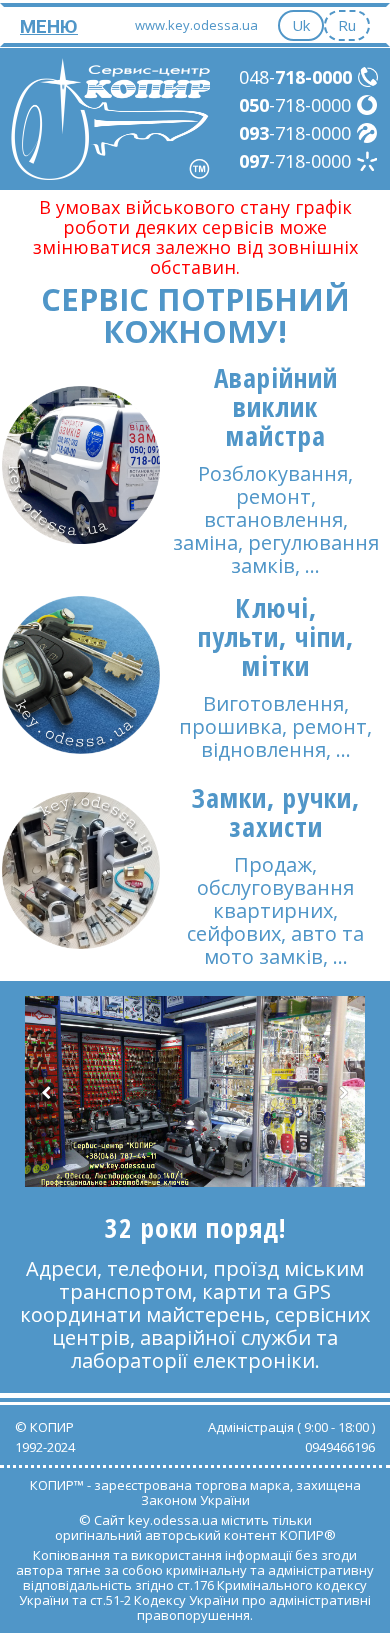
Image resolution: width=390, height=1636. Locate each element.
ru (347, 25)
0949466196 (340, 1447)
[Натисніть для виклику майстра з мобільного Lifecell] (368, 133)
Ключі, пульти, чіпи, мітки (276, 636)
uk (301, 25)
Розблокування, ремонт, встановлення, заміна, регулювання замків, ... (276, 519)
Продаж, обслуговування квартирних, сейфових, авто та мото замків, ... (275, 910)
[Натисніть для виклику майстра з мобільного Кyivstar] (368, 161)
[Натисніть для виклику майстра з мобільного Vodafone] (368, 105)
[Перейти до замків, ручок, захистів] (81, 871)
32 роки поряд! (195, 1227)
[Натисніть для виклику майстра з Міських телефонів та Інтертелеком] (369, 77)
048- (295, 77)
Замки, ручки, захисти (276, 812)
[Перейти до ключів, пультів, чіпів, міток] (81, 675)
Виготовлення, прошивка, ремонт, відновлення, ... (275, 726)
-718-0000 (295, 105)
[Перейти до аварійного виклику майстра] (81, 465)
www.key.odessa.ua (196, 25)
